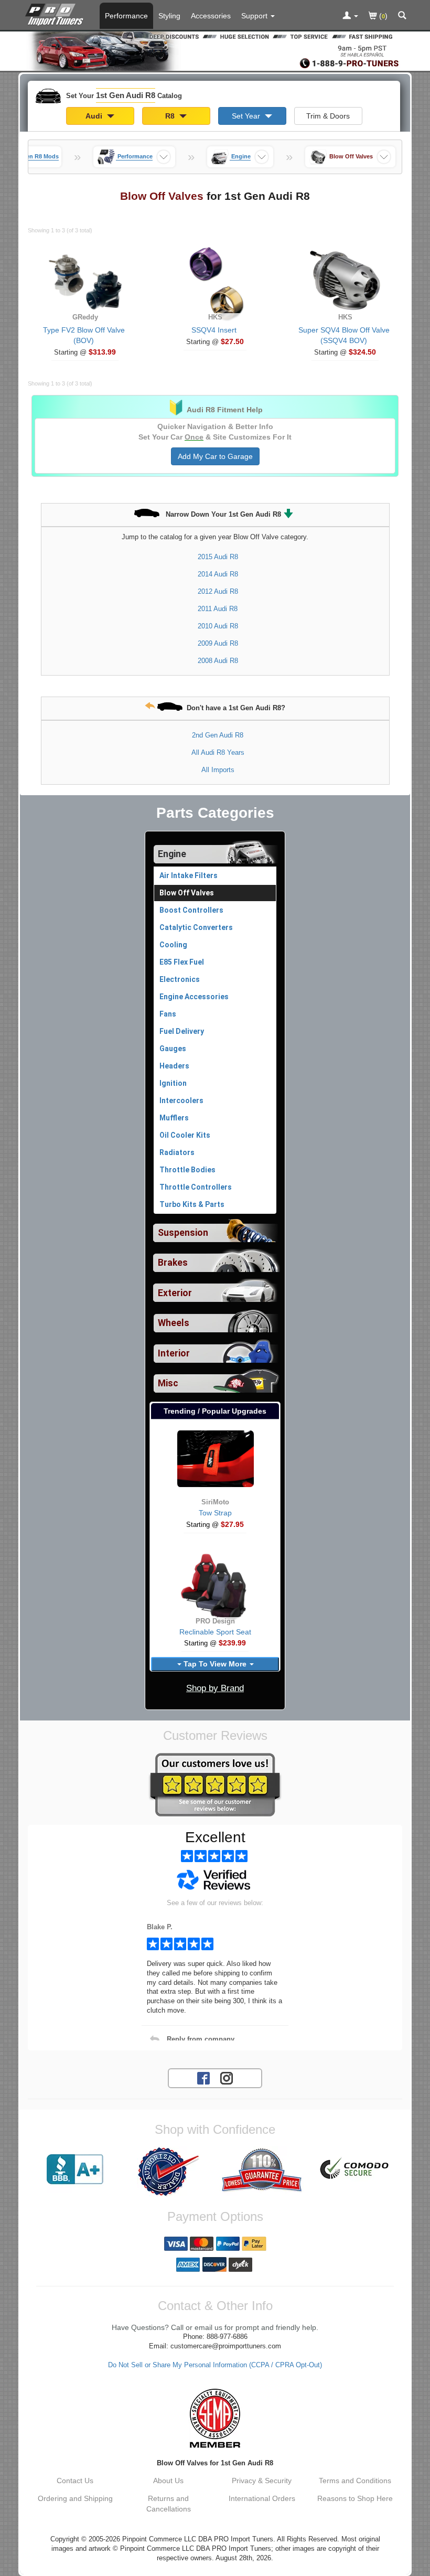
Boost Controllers (191, 910)
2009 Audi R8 (218, 643)
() (382, 16)
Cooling (173, 945)
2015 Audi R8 (218, 557)
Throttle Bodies (187, 1170)
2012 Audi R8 (218, 591)
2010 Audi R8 (218, 626)
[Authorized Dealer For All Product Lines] (168, 2172)
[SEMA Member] (215, 2418)
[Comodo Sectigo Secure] (355, 2169)
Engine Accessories (194, 997)
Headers (174, 1066)
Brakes (173, 1263)
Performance (126, 16)
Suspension (183, 1233)
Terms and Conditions (355, 2481)
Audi (95, 116)
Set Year (247, 116)
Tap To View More (215, 1664)
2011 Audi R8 (218, 609)
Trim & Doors (328, 116)
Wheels (174, 1323)
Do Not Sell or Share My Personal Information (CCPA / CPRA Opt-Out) (215, 2365)
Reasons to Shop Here (355, 2498)
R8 (171, 116)
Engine (172, 854)
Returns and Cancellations (169, 2504)
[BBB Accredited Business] (75, 2169)
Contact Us (75, 2481)
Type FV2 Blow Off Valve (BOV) (84, 335)
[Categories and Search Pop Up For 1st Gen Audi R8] (402, 16)
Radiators (177, 1152)
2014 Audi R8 (218, 574)
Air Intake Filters (189, 875)
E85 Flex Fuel (182, 962)
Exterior (175, 1293)
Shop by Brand (215, 1688)
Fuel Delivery (182, 1031)
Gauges (173, 1049)
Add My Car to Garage (215, 456)
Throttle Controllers (196, 1187)
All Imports (218, 770)
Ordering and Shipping (75, 2498)
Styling (169, 16)
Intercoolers (181, 1100)
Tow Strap (215, 1513)
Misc (168, 1383)
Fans (168, 1014)
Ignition (173, 1083)
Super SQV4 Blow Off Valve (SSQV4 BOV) (344, 335)
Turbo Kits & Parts (192, 1204)
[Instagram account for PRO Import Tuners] (227, 2078)
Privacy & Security (262, 2481)
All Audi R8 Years (218, 752)
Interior (174, 1353)
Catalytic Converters (196, 927)
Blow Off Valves (187, 893)
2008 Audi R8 (218, 661)
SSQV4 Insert (214, 330)
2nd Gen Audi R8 (218, 735)
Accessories (211, 16)
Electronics (180, 979)
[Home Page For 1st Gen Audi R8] (56, 13)
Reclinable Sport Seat (215, 1632)
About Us (168, 2481)
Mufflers (174, 1118)
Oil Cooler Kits (185, 1135)
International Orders (262, 2498)
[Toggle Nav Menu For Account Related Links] (350, 16)
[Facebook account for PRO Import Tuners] (203, 2078)
